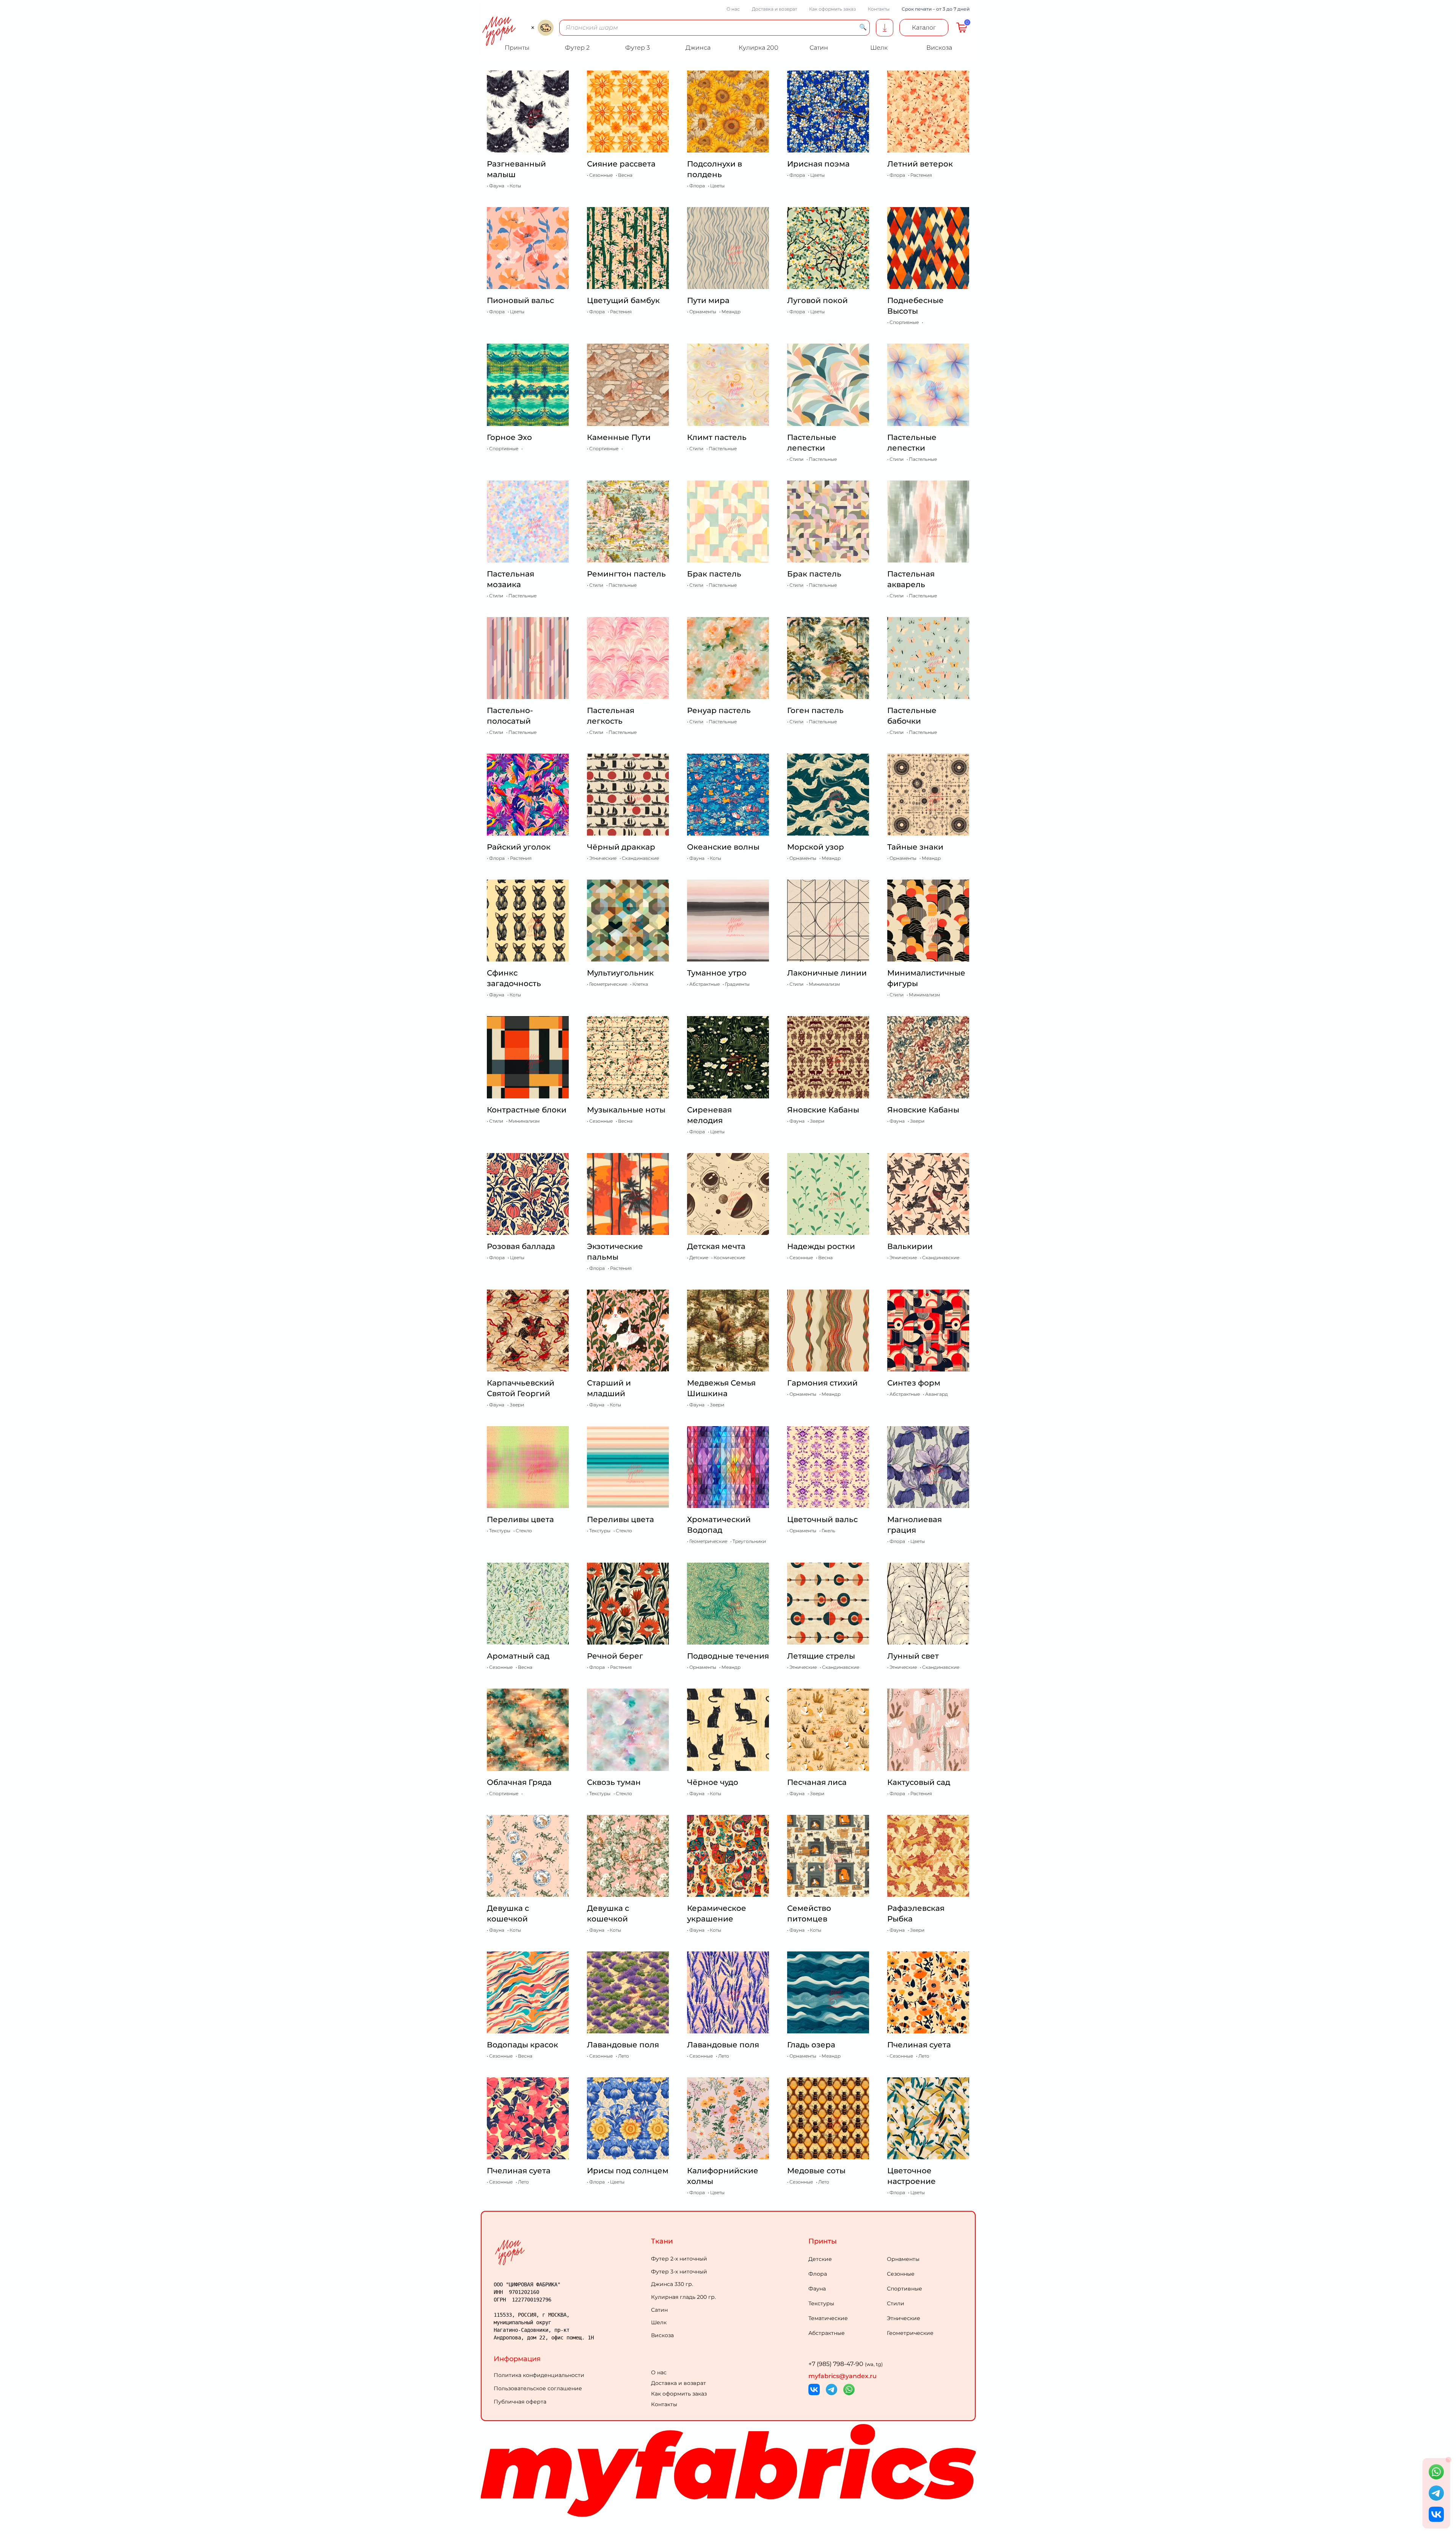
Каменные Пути (619, 437)
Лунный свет (913, 1656)
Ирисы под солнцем (628, 2171)
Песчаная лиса (817, 1782)
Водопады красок (522, 2045)
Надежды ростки (821, 1246)
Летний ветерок (920, 164)
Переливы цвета (520, 1519)
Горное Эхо (509, 437)
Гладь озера (811, 2045)
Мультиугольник (620, 973)
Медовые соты (816, 2171)
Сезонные (901, 2274)
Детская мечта (716, 1246)
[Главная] (571, 2252)
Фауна (817, 2289)
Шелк (659, 2322)
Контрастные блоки (527, 1110)
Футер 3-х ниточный (679, 2272)
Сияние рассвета (621, 164)
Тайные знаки (915, 847)
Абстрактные (827, 2333)
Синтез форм (914, 1383)
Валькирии (910, 1246)
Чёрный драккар (621, 847)
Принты (823, 2241)
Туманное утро (717, 973)
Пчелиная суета (919, 2045)
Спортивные (905, 2289)
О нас (733, 9)
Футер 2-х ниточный (679, 2259)
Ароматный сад (518, 1656)
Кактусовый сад (919, 1782)
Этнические (904, 2318)
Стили (896, 2303)
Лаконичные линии (827, 973)
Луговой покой (817, 300)
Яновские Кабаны (823, 1110)
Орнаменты (903, 2259)
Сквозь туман (614, 1782)
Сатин (659, 2310)
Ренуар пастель (719, 710)
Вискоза (662, 2335)
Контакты (879, 9)
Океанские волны (723, 847)
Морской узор (816, 847)
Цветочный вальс (822, 1519)
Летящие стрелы (821, 1656)
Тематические (828, 2318)
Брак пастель (714, 574)
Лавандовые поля (623, 2045)
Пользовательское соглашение (538, 2388)
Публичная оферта (520, 2402)
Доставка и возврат (774, 9)
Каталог (924, 27)
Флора (818, 2274)
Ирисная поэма (818, 164)
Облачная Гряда (519, 1782)
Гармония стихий (822, 1383)
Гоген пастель (815, 710)
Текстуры (821, 2303)
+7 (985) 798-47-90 (846, 2364)
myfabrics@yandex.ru (843, 2376)
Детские (820, 2259)
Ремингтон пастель (626, 574)
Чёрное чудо (713, 1782)
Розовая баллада (521, 1246)
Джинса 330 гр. (672, 2284)
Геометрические (910, 2333)
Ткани (662, 2241)
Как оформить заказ (832, 9)
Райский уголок (519, 847)
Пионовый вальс (520, 300)
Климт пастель (717, 437)
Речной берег (615, 1656)
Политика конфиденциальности (539, 2375)
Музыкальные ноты (626, 1110)
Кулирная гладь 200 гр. (683, 2297)
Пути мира (708, 300)
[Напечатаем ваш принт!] (885, 28)
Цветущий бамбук (623, 300)
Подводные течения (728, 1656)
